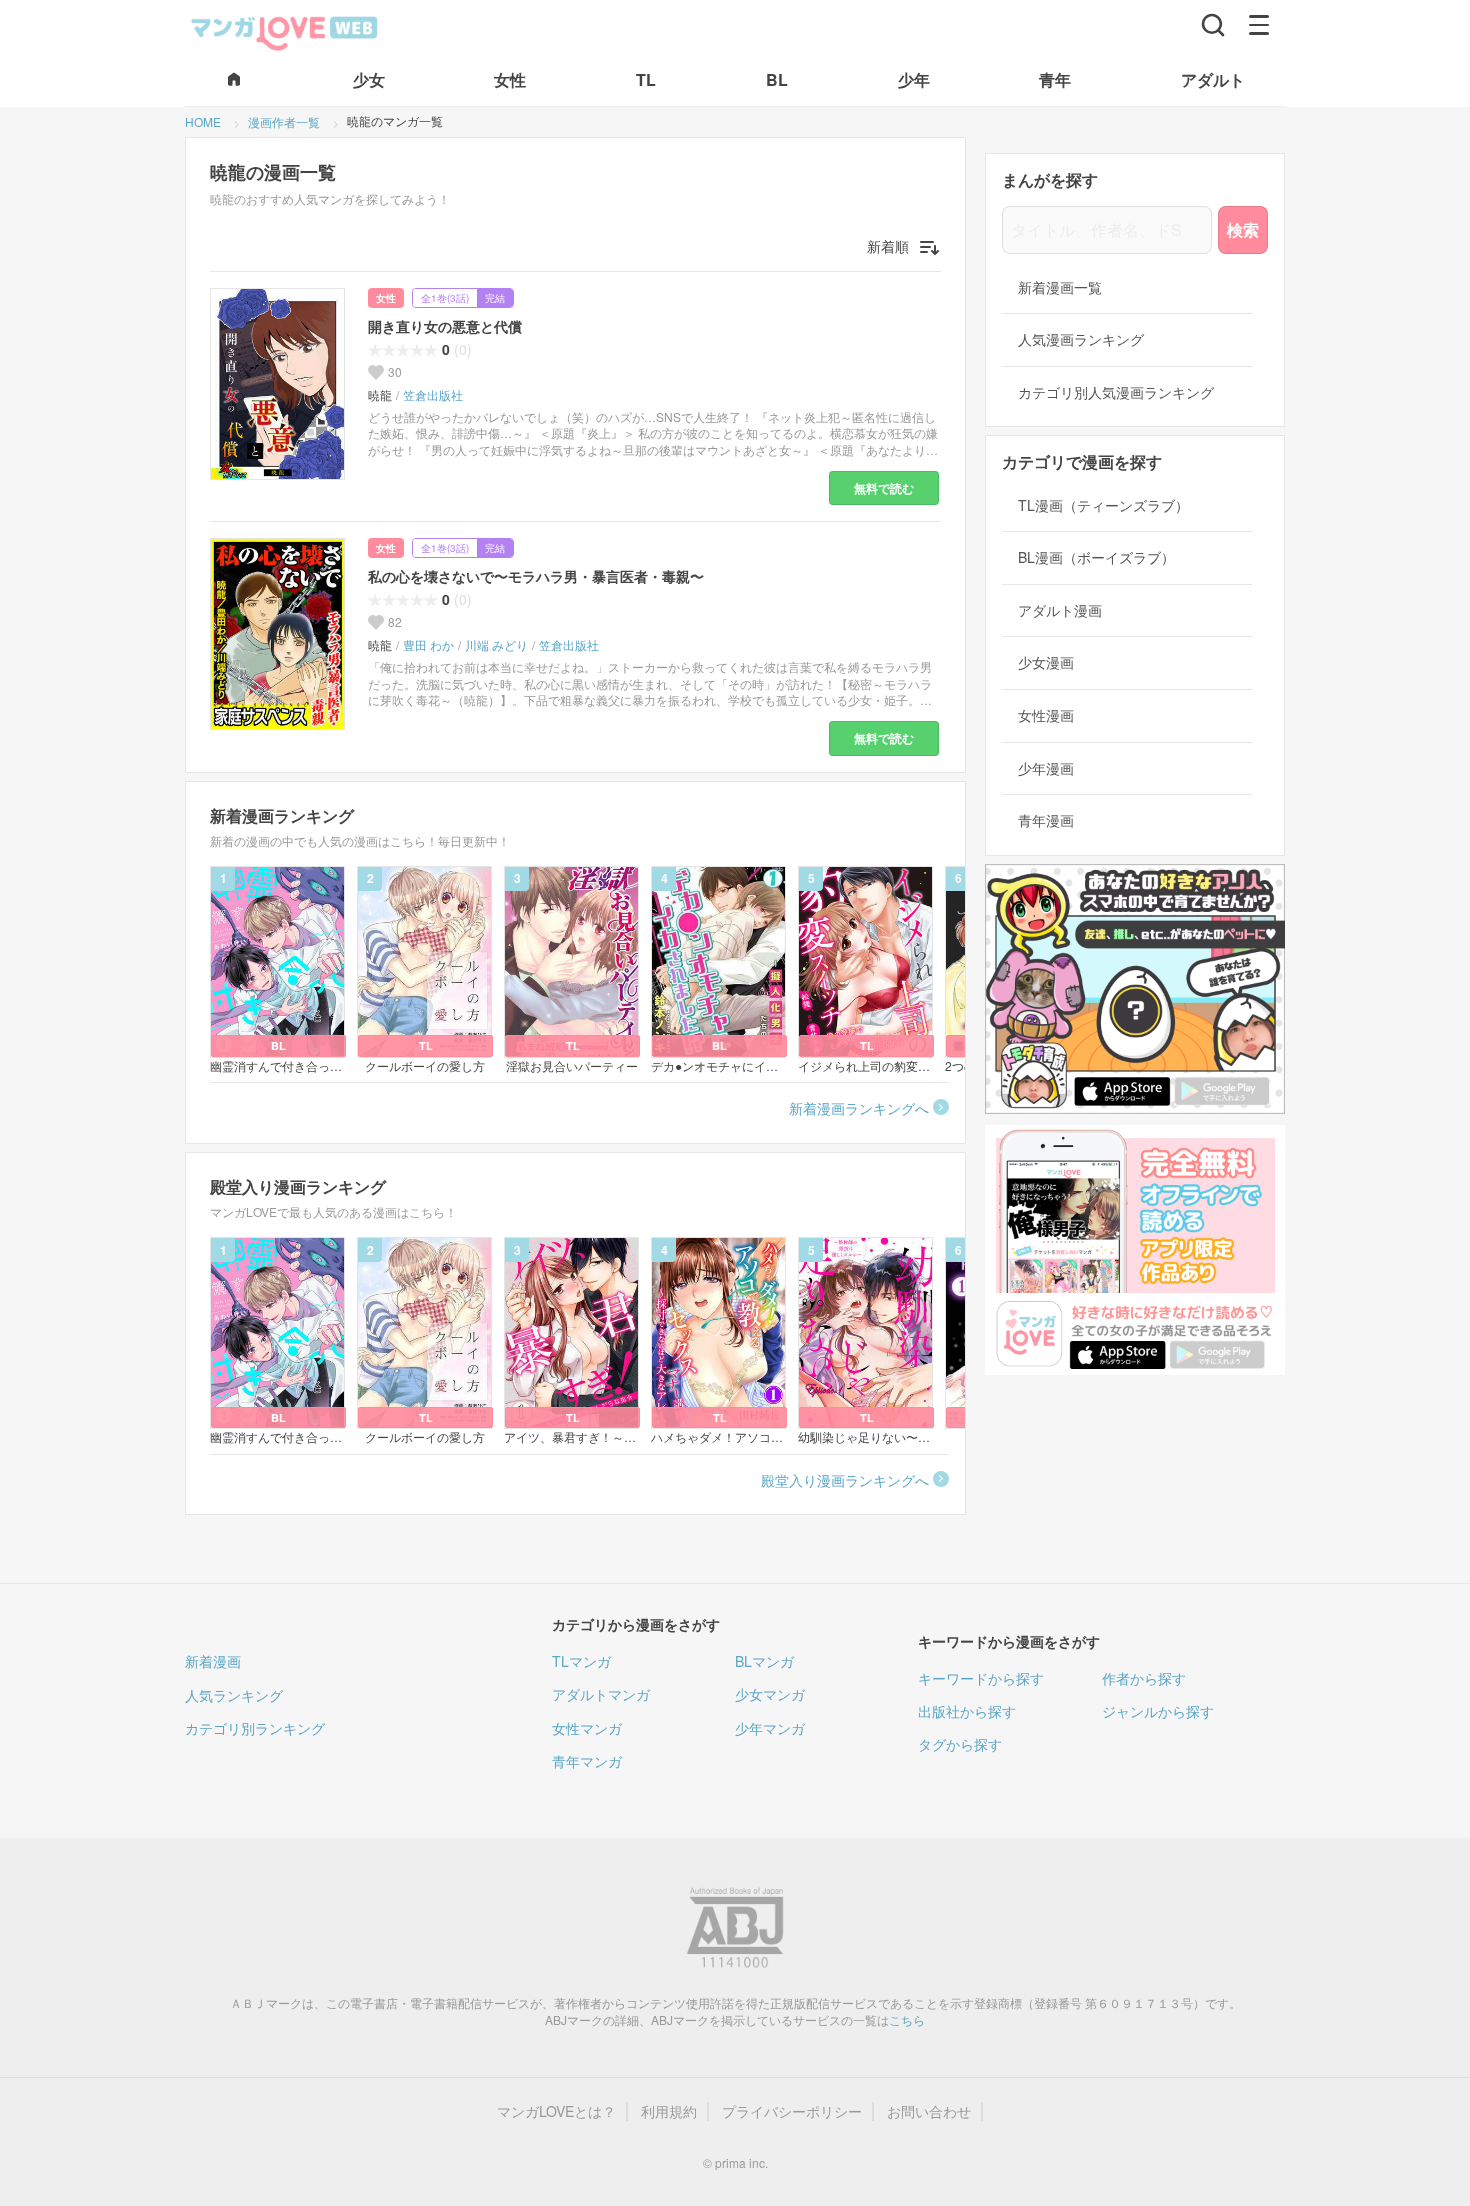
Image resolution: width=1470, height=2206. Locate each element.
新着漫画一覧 (1060, 287)
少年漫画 (1046, 768)
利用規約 (669, 2111)
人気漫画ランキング (1081, 339)
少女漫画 (1046, 662)
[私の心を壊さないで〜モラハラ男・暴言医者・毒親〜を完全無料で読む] (281, 634)
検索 (1243, 229)
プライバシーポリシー (792, 2111)
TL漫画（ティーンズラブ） (1103, 505)
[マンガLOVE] (285, 31)
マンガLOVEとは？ (556, 2111)
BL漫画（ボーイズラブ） (1096, 557)
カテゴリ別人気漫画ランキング (1116, 392)
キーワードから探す (981, 1678)
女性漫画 (1046, 715)
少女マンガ (770, 1694)
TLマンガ (581, 1661)
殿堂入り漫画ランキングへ (845, 1480)
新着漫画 (213, 1661)
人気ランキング (234, 1695)
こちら (907, 2019)
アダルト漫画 (1060, 610)
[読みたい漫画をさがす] (1213, 25)
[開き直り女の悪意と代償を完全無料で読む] (281, 384)
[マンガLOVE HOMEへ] (234, 80)
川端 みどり (496, 645)
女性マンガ (587, 1728)
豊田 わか (428, 645)
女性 (386, 298)
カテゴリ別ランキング (255, 1728)
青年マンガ (587, 1761)
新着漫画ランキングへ (859, 1108)
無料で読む (884, 488)
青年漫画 (1046, 820)
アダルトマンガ (601, 1694)
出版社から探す (967, 1711)
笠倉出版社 (433, 395)
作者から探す (1144, 1678)
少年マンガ (770, 1728)
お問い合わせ (929, 2111)
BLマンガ (764, 1661)
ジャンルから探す (1158, 1711)
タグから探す (960, 1744)
